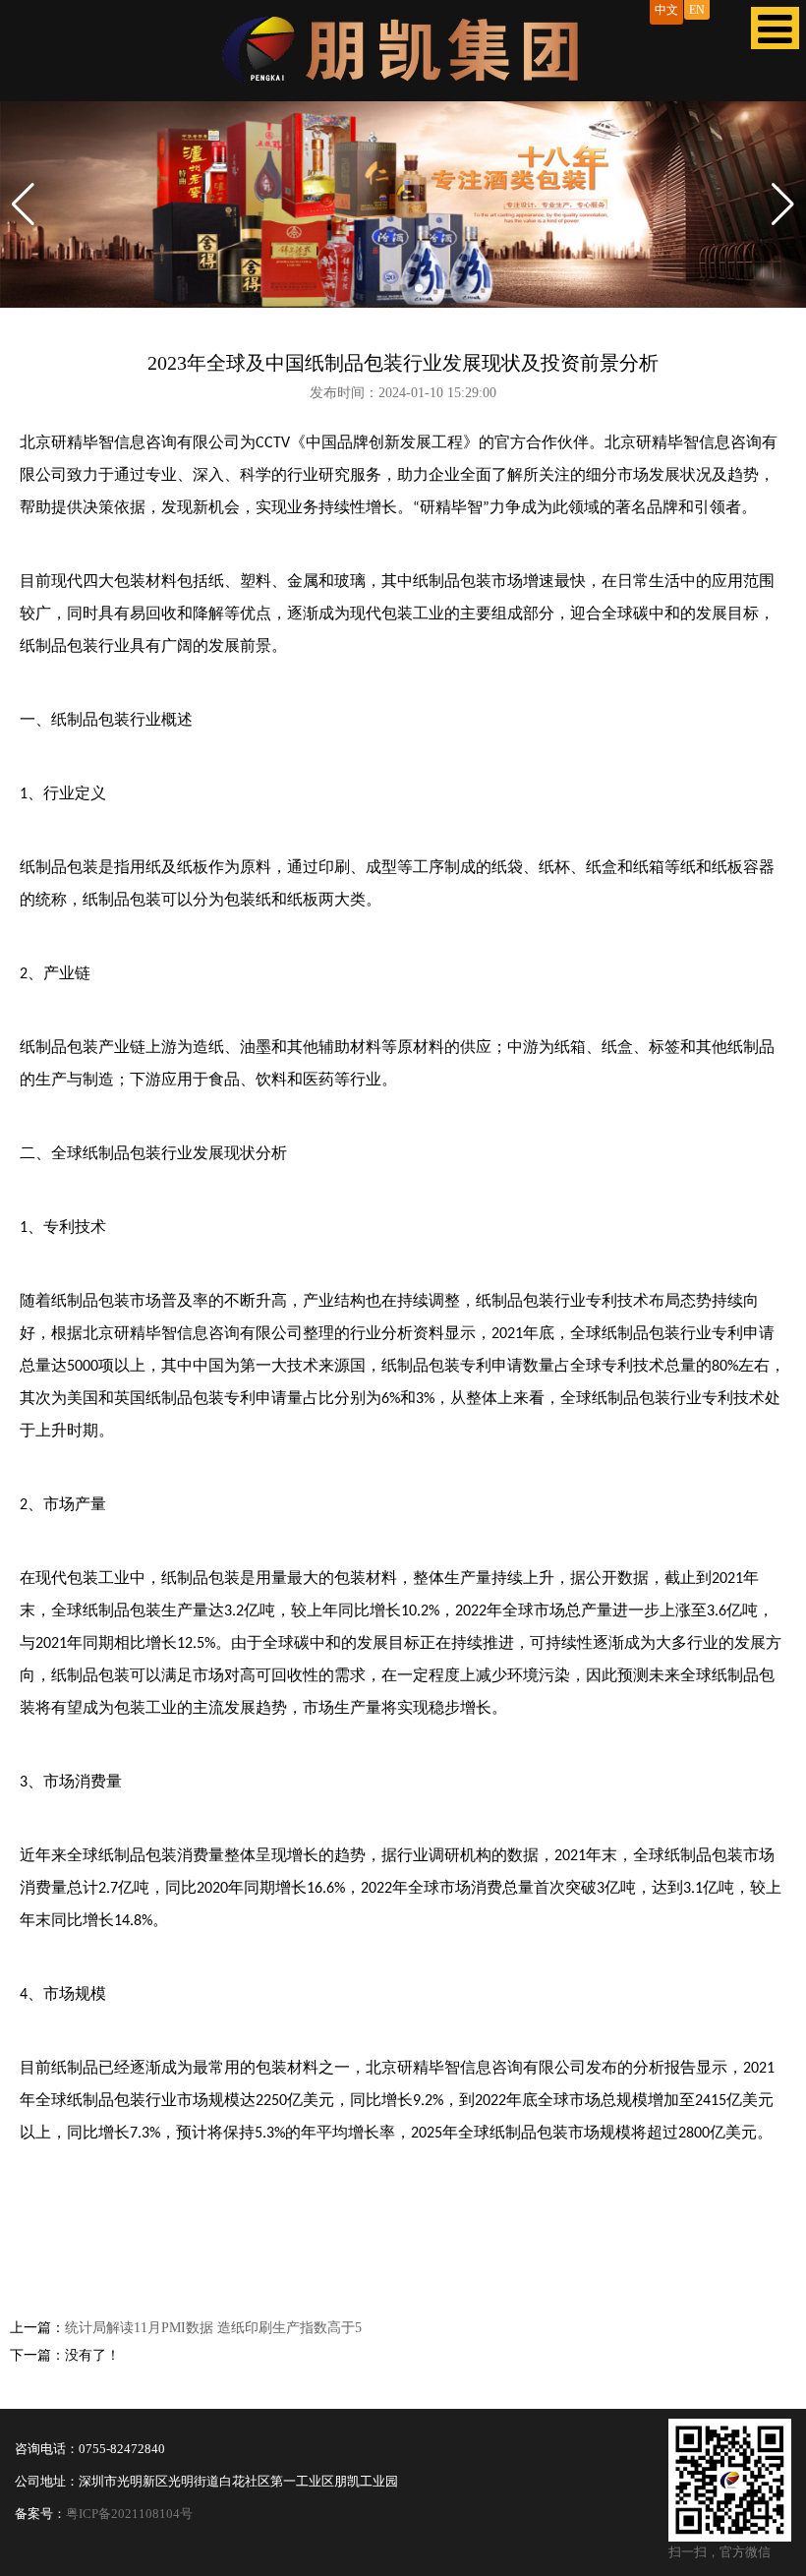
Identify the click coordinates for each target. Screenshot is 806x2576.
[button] (23, 205)
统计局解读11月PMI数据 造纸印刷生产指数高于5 (213, 2328)
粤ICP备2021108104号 (129, 2514)
